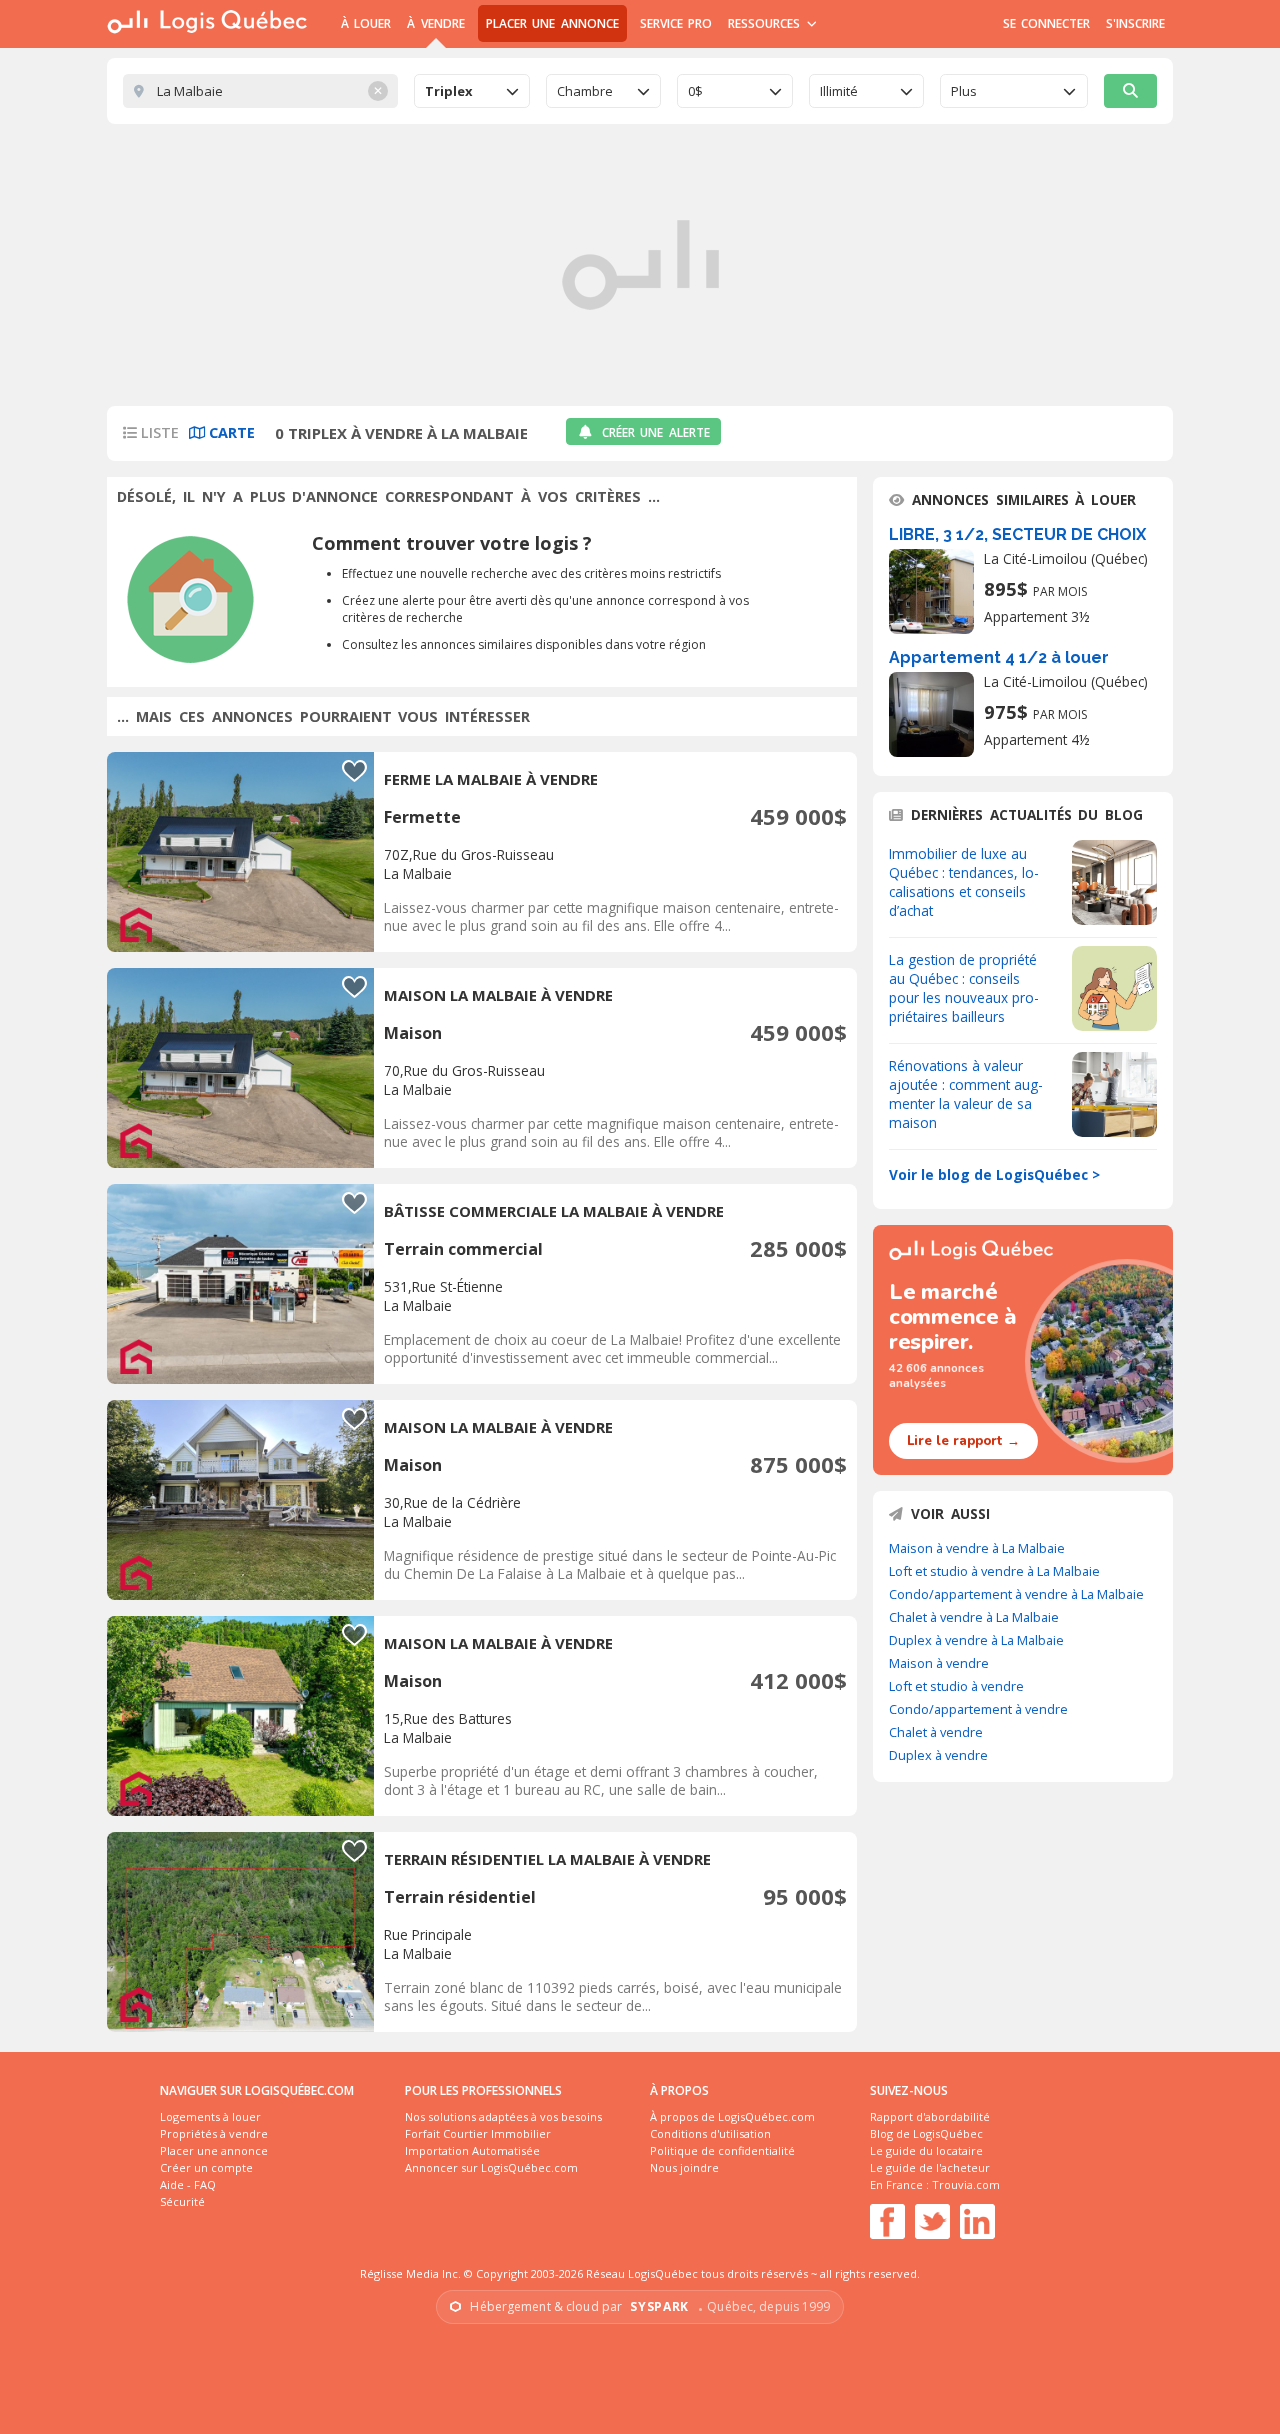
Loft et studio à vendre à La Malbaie (994, 1571)
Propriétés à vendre (214, 2133)
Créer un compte (206, 2167)
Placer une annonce (552, 23)
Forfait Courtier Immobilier (478, 2133)
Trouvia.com (966, 2184)
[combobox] (472, 91)
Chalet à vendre (936, 1732)
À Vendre (435, 23)
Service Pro (676, 23)
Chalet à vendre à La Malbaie (974, 1617)
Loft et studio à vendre (956, 1686)
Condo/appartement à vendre (978, 1709)
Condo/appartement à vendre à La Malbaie (1016, 1594)
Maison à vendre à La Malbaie (977, 1548)
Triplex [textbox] (449, 91)
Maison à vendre (939, 1663)
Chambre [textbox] (585, 91)
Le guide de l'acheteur (930, 2167)
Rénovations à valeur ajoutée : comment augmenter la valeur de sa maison (966, 1094)
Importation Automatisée (472, 2150)
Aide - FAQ (188, 2184)
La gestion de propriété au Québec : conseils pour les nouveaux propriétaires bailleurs (964, 988)
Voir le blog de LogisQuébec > (994, 1174)
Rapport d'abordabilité (930, 2116)
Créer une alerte (656, 432)
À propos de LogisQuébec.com (732, 2116)
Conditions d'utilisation (710, 2133)
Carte (230, 432)
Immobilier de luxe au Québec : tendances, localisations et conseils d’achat (964, 882)
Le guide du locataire (926, 2150)
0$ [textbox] (695, 91)
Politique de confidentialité (722, 2150)
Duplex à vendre (938, 1755)
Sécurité (182, 2201)
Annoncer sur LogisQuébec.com (491, 2167)
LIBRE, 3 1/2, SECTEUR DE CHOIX (1017, 534)
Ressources (766, 23)
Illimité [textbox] (839, 91)
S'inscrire (1135, 23)
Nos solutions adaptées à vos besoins (503, 2116)
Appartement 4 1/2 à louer (999, 657)
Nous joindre (684, 2167)
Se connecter (1046, 23)
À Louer (366, 23)
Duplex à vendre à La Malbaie (976, 1640)
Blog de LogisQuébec (926, 2133)
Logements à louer (210, 2116)
